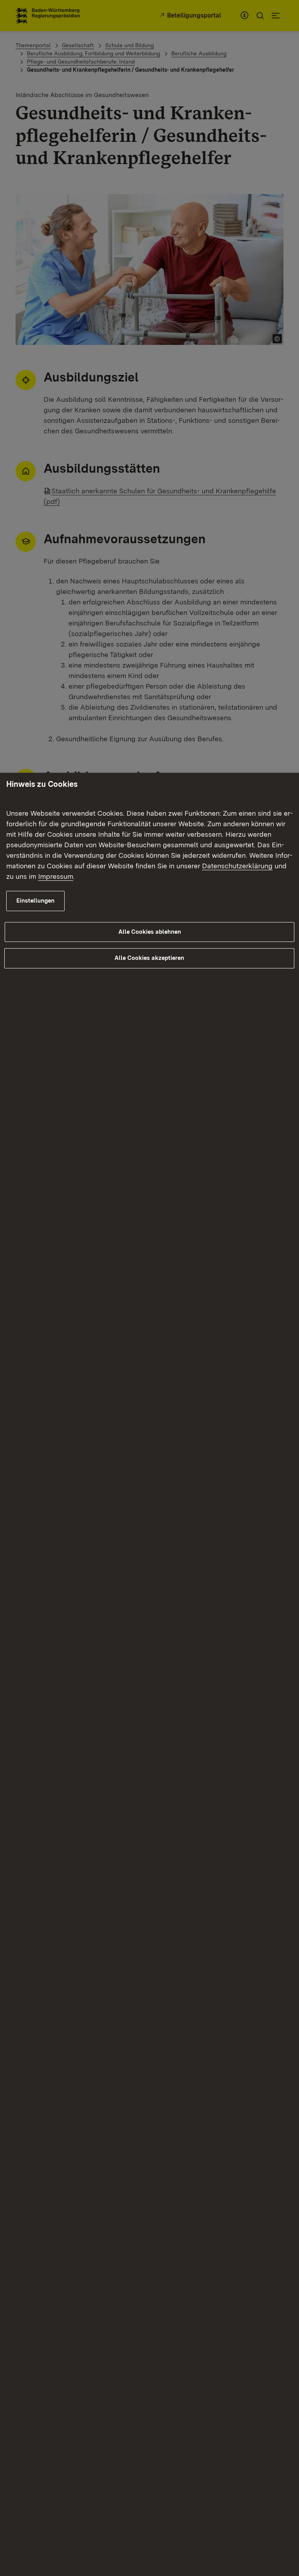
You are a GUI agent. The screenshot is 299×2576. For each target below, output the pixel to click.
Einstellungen (35, 901)
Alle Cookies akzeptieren (149, 958)
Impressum (56, 876)
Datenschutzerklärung (237, 866)
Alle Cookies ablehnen (150, 932)
